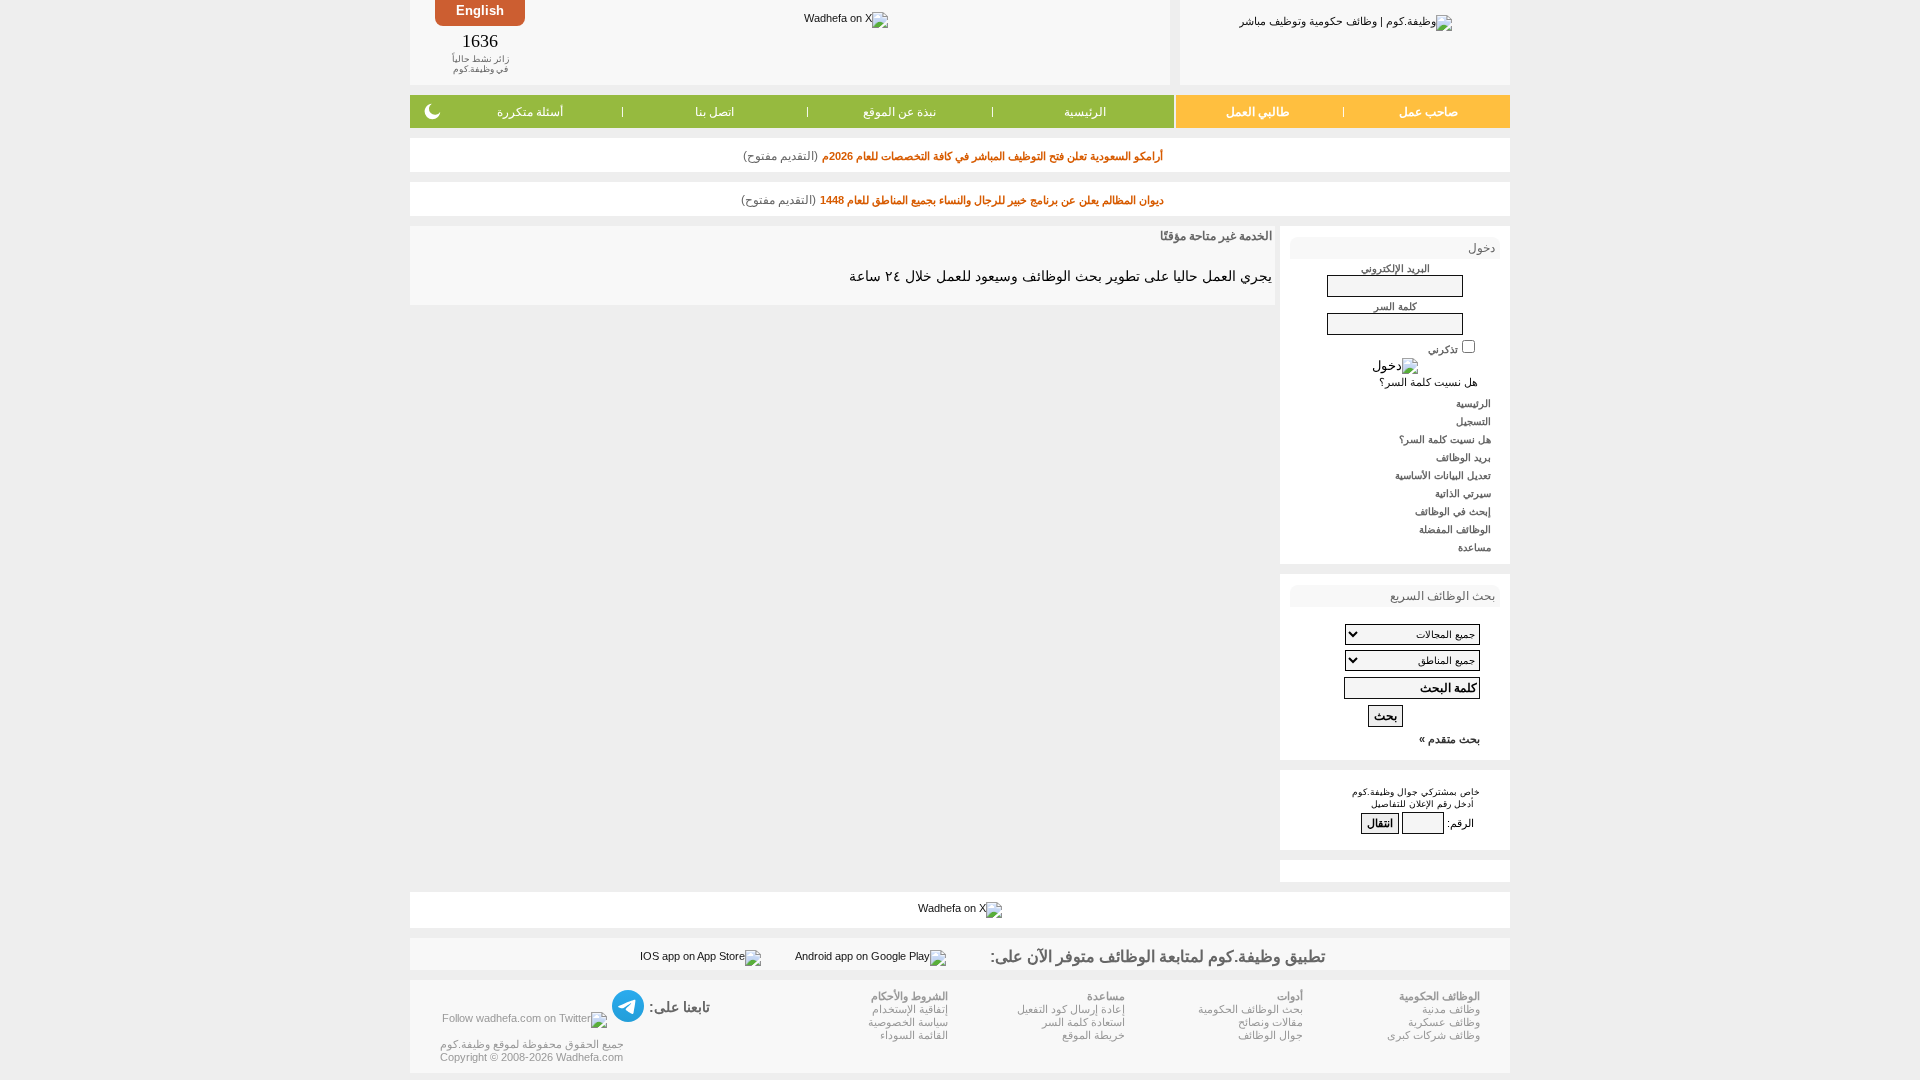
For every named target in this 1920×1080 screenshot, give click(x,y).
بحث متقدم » (1449, 739)
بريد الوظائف (1463, 457)
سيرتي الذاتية (1463, 493)
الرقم (1462, 823)
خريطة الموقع (1093, 1035)
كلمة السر (1395, 306)
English (480, 10)
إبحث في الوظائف (1453, 511)
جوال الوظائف (1270, 1035)
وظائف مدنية (1451, 1009)
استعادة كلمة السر (1083, 1022)
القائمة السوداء (914, 1035)
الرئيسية (1085, 112)
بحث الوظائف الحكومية (1250, 1009)
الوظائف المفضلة (1455, 529)
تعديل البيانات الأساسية (1443, 475)
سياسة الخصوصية (908, 1022)
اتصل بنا (714, 112)
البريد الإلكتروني (1395, 268)
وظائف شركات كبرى (1433, 1035)
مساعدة (1474, 547)
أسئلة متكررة (530, 112)
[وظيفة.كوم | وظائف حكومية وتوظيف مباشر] (1345, 19)
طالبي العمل (1258, 112)
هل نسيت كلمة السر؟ (1428, 382)
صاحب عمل (1428, 112)
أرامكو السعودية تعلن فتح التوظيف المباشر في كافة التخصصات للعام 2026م (992, 156)
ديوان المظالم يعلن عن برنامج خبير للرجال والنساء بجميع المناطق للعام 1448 (992, 200)
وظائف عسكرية (1444, 1022)
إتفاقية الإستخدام (910, 1009)
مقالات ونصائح (1270, 1022)
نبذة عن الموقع (899, 112)
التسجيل (1473, 421)
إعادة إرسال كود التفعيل (1071, 1009)
